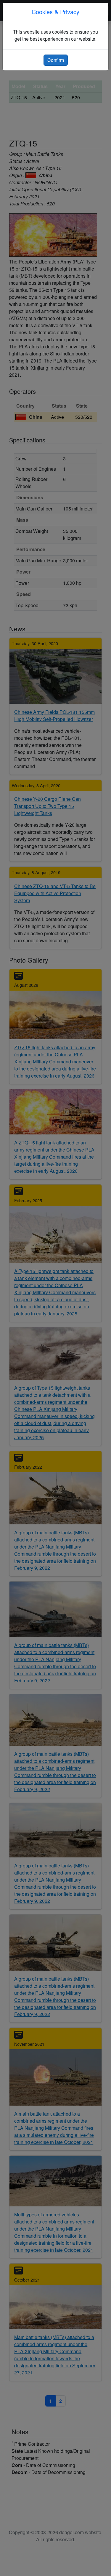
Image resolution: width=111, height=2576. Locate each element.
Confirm (56, 60)
